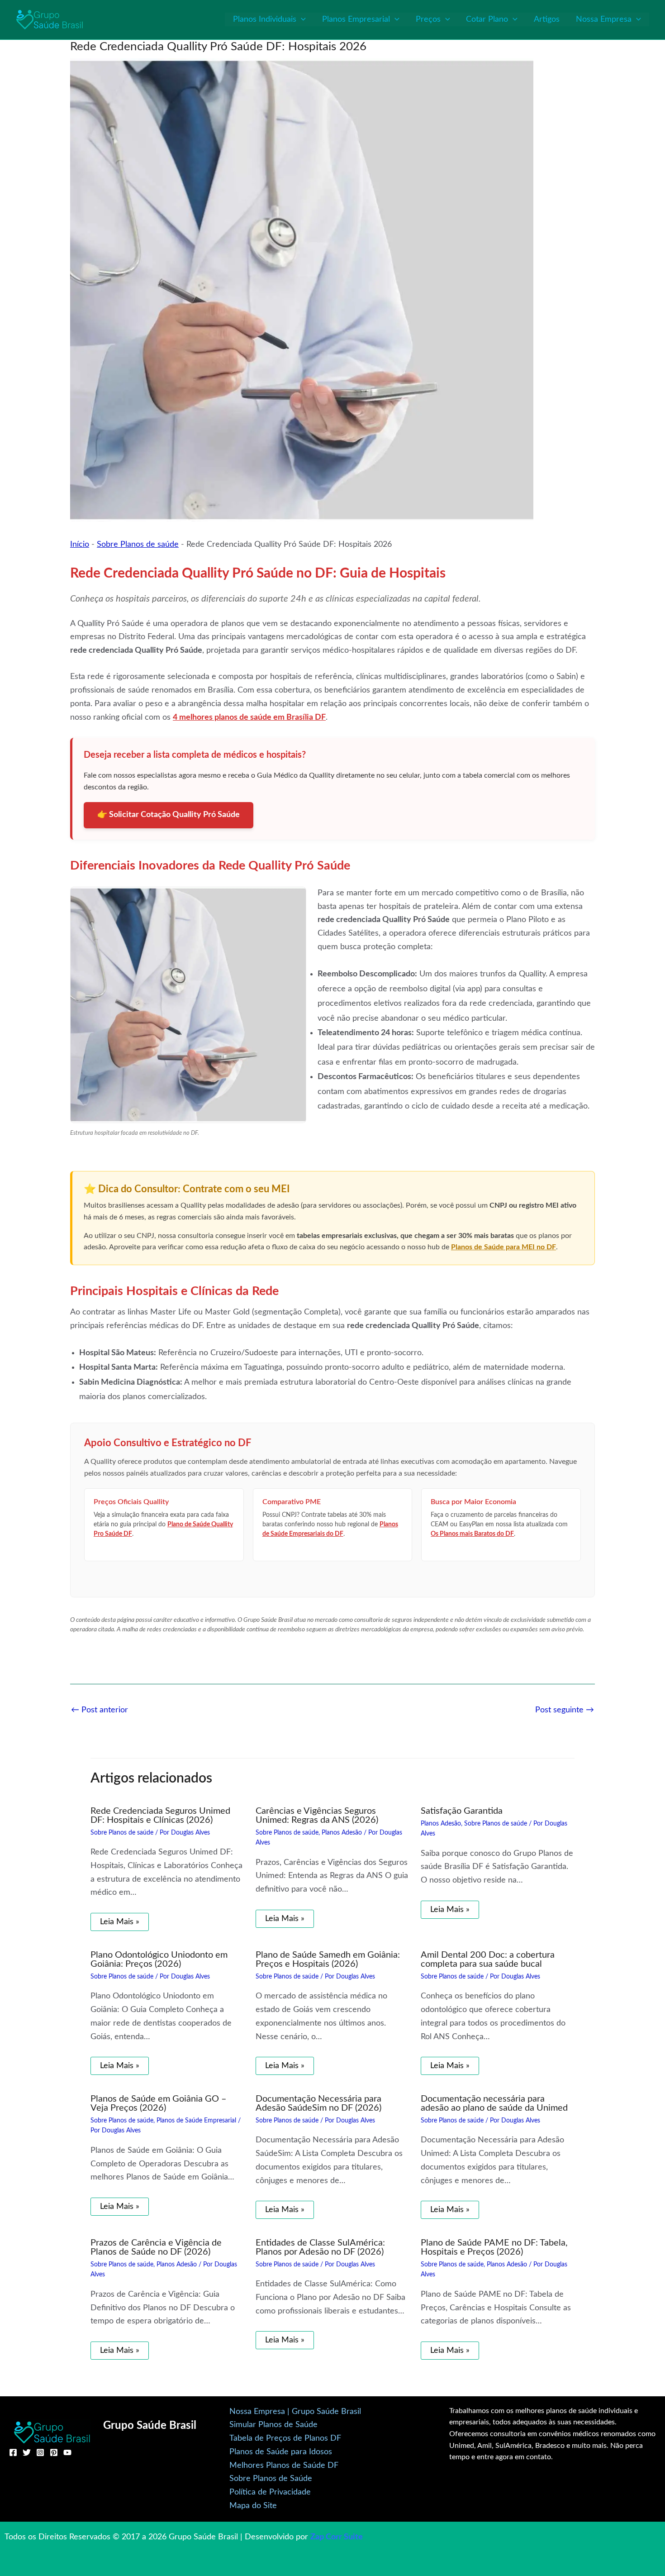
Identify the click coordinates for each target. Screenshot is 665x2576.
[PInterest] (54, 2452)
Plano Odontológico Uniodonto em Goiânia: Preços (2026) (159, 1959)
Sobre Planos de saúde (138, 545)
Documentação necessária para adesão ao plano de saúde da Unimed (494, 2103)
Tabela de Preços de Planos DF (285, 2438)
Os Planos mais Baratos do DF (472, 1534)
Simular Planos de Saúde (273, 2425)
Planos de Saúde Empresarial (196, 2121)
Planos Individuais (265, 19)
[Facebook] (13, 2452)
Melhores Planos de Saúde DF (284, 2466)
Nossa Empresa (604, 19)
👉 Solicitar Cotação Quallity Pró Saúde (169, 815)
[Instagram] (40, 2452)
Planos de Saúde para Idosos (281, 2452)
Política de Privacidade (270, 2492)
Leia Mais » (120, 1922)
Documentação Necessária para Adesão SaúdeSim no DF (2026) (318, 2103)
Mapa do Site (253, 2506)
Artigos (547, 19)
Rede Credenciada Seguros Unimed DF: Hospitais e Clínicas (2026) (160, 1816)
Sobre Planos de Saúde (271, 2479)
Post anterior (100, 1710)
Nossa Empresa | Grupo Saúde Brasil (295, 2412)
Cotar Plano (487, 19)
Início (80, 545)
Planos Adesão (342, 1833)
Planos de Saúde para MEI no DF (503, 1247)
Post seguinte (565, 1710)
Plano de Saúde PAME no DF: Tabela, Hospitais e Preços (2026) (494, 2247)
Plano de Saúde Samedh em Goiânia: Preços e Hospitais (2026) (328, 1959)
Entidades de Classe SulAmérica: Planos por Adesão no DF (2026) (320, 2247)
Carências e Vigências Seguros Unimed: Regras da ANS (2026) (317, 1816)
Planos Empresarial (356, 19)
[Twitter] (27, 2452)
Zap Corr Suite (337, 2537)
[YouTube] (67, 2452)
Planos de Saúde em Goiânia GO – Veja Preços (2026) (159, 2103)
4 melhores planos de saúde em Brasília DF (249, 717)
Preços (428, 19)
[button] (301, 19)
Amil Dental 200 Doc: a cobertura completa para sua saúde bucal (488, 1959)
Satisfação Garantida (462, 1811)
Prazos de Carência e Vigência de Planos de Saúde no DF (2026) (156, 2247)
